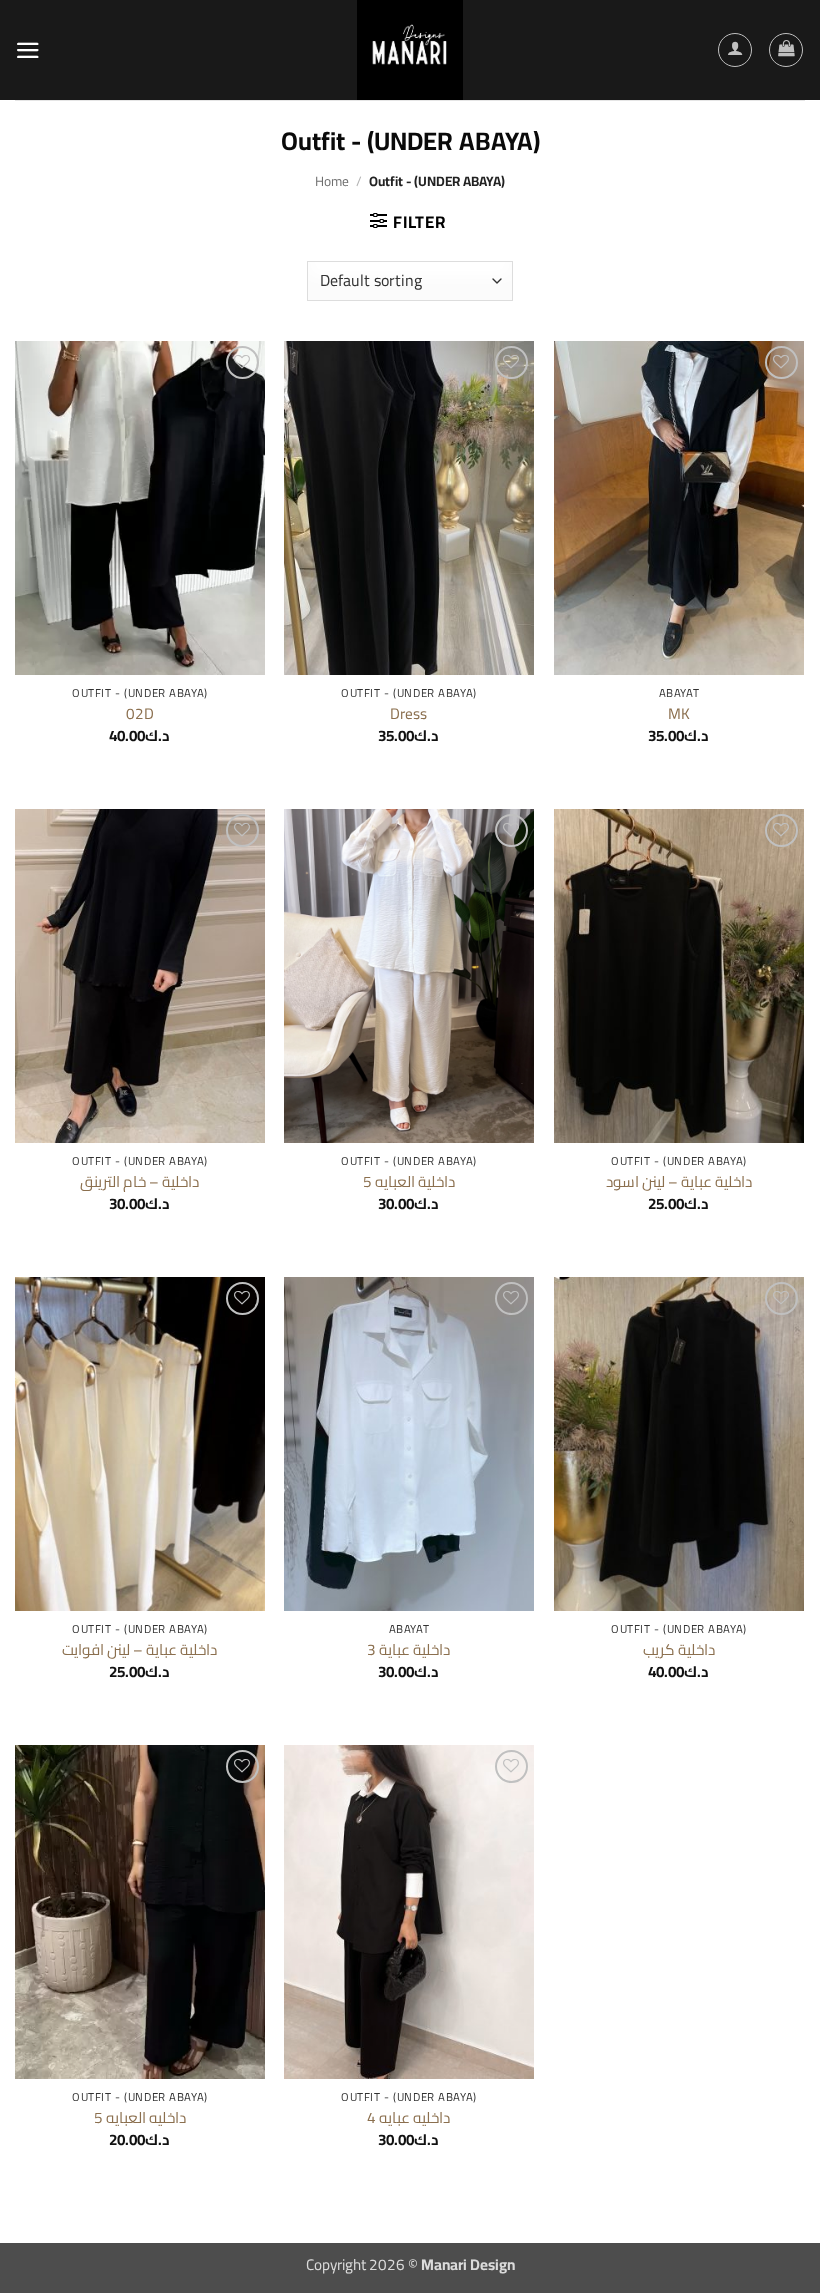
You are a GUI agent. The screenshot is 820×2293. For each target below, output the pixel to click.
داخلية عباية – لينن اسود (679, 1182)
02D (140, 714)
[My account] (735, 50)
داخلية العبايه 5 (409, 1182)
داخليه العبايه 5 (140, 2118)
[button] (28, 50)
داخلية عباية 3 (408, 1650)
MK (679, 714)
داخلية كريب (679, 1650)
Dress (408, 714)
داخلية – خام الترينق (139, 1182)
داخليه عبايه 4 (408, 2118)
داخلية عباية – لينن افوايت (139, 1650)
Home (332, 181)
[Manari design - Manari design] (410, 50)
